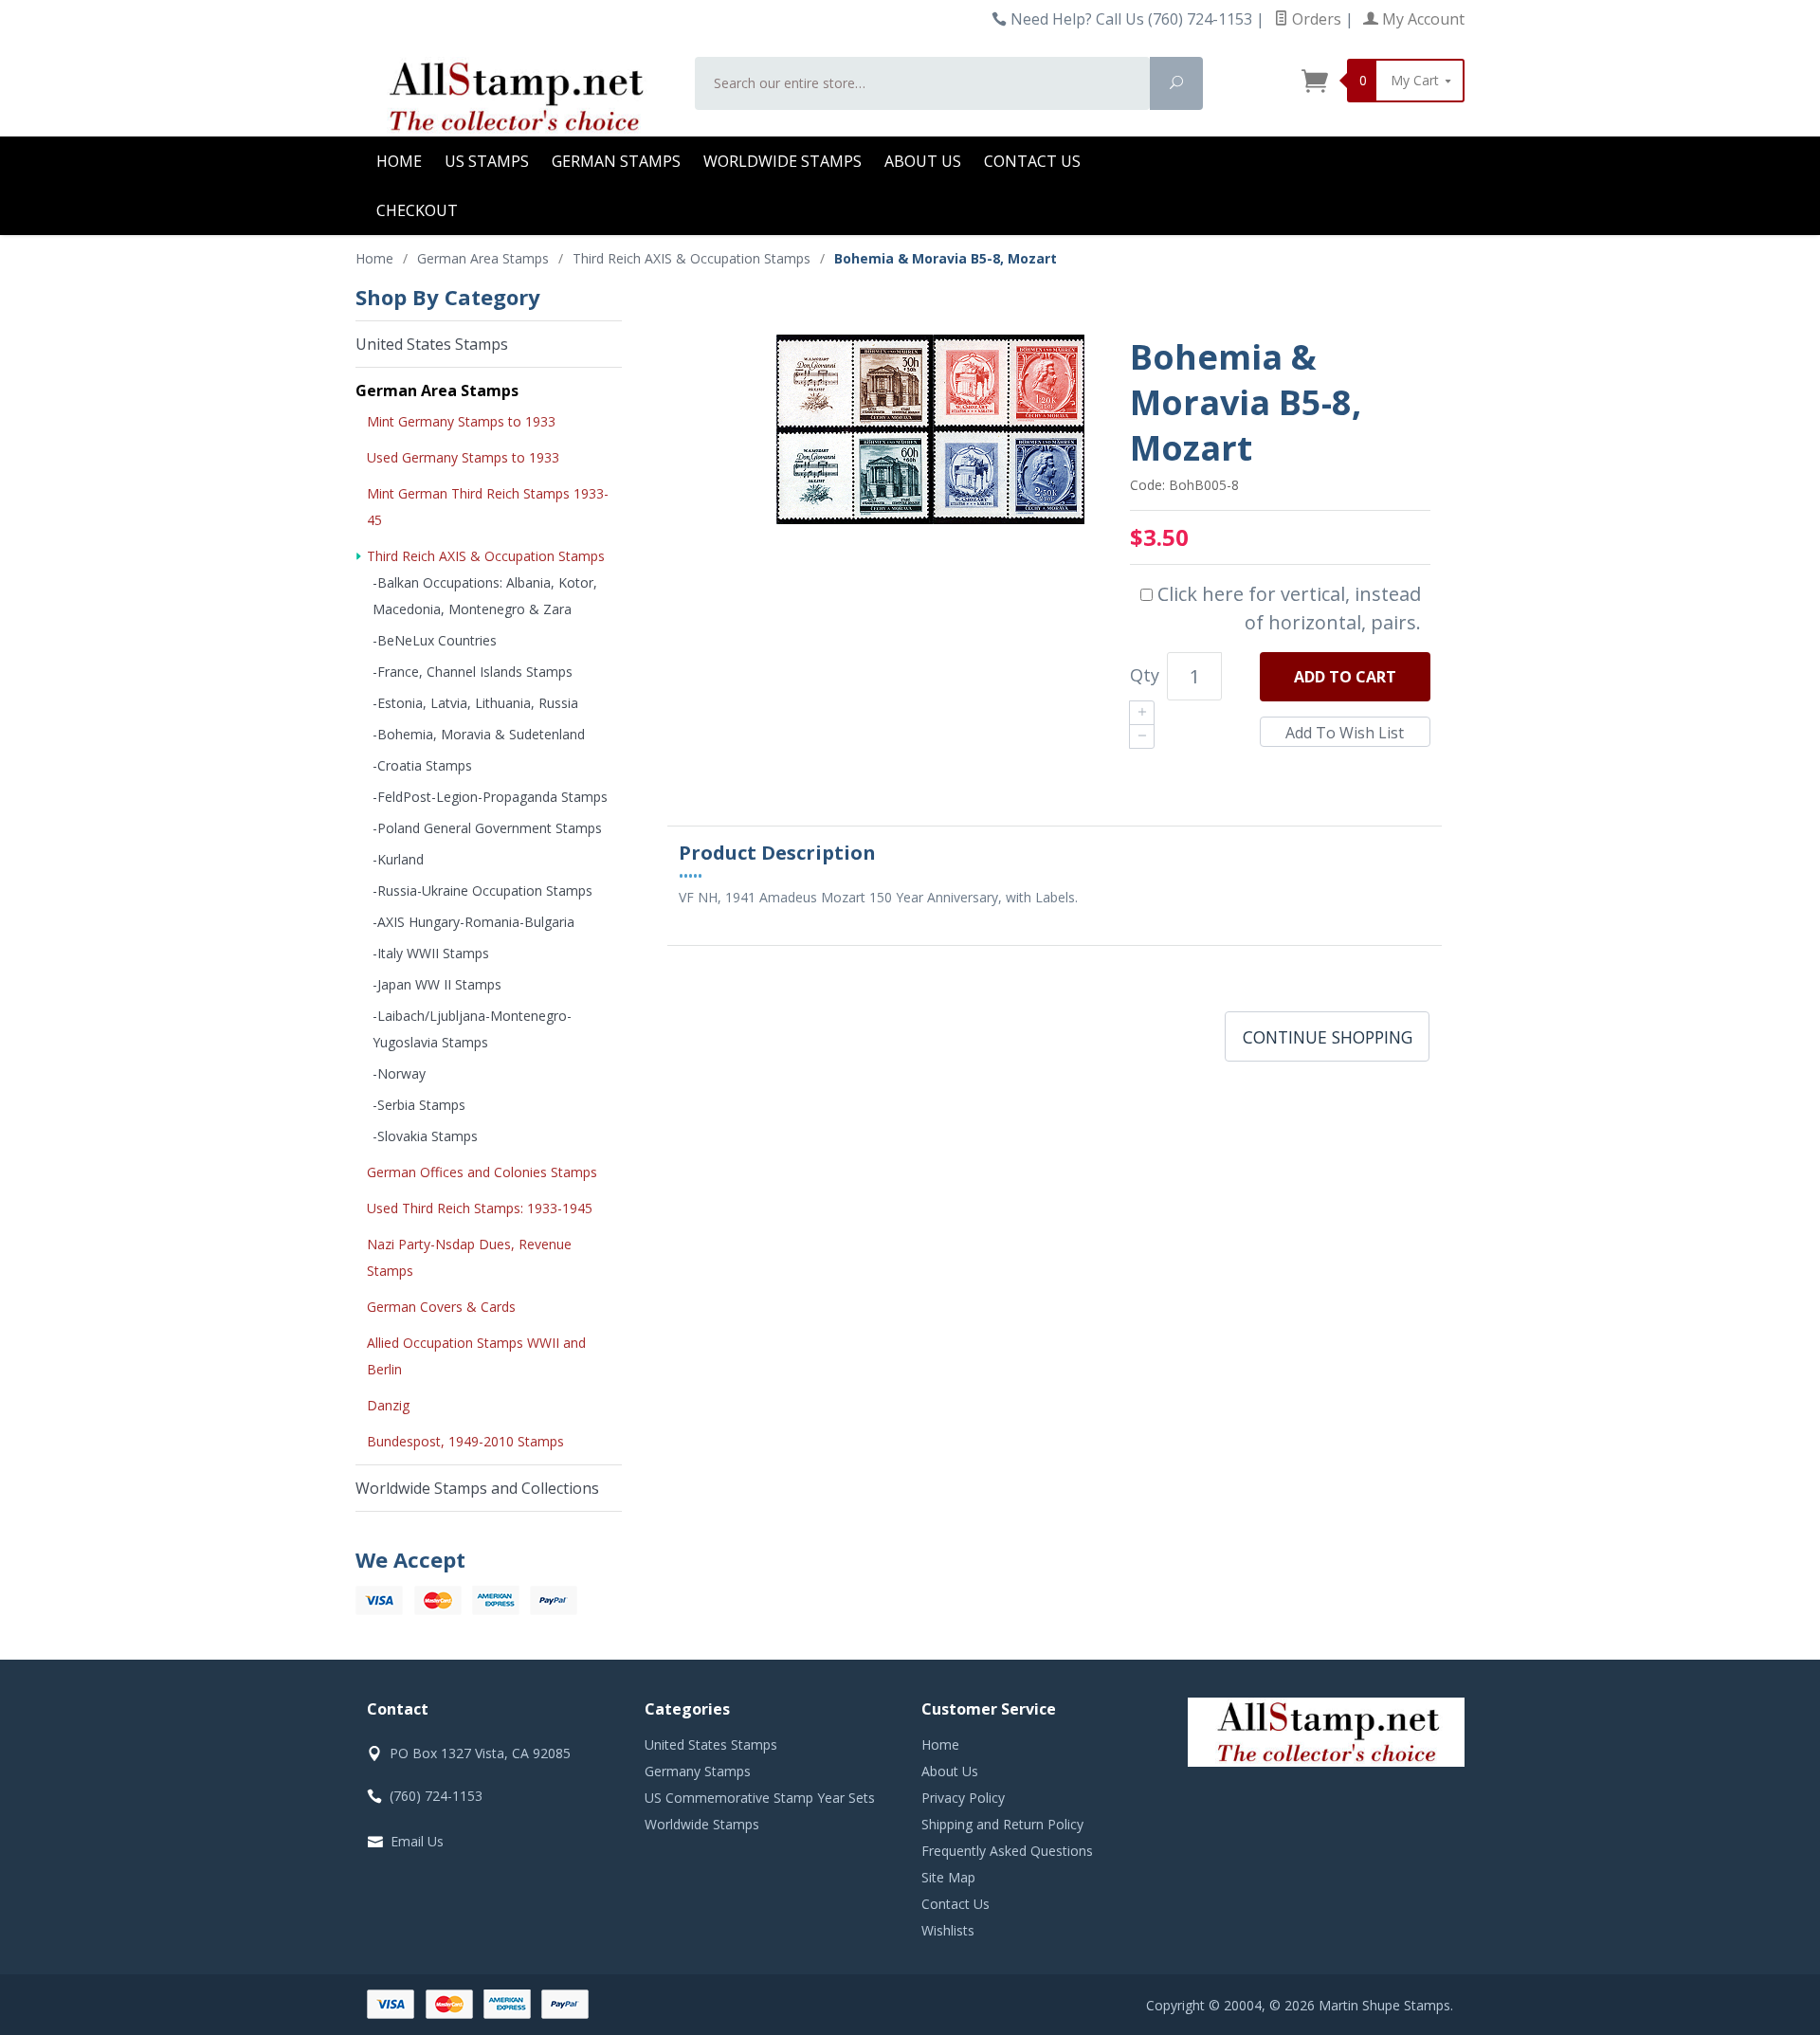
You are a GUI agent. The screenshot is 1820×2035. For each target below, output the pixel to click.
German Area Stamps (437, 391)
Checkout (417, 210)
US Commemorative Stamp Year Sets (760, 1798)
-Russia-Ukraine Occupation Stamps (482, 890)
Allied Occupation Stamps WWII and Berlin (476, 1356)
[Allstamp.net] (514, 97)
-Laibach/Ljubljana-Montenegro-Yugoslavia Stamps (472, 1029)
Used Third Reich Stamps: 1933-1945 (480, 1208)
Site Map (948, 1877)
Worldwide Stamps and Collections (477, 1488)
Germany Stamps (698, 1771)
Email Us (417, 1841)
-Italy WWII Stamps (431, 953)
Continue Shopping (1328, 1037)
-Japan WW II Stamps (437, 984)
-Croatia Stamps (422, 765)
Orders (1315, 19)
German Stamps (616, 161)
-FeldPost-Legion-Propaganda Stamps (490, 797)
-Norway (399, 1073)
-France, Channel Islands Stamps (473, 672)
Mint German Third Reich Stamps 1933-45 (488, 507)
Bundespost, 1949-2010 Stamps (465, 1441)
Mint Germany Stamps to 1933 (461, 421)
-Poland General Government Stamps (487, 828)
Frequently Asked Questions (1007, 1851)
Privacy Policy (963, 1798)
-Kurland (398, 859)
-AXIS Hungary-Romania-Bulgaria (473, 922)
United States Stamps (432, 344)
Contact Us (1032, 161)
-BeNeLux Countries (435, 640)
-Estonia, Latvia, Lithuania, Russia (475, 703)
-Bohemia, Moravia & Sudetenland (479, 734)
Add (1345, 677)
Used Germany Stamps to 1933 (463, 457)
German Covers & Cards (441, 1307)
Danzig (388, 1405)
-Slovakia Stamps (425, 1136)
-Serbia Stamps (419, 1105)
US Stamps (487, 161)
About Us (923, 161)
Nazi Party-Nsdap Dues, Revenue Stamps (469, 1257)
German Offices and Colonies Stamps (482, 1172)
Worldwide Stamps (783, 161)
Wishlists (948, 1930)
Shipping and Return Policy (1002, 1824)
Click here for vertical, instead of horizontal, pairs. (1287, 608)
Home (399, 161)
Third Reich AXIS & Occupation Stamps (486, 556)
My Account (1421, 19)
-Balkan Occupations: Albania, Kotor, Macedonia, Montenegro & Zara (485, 596)
